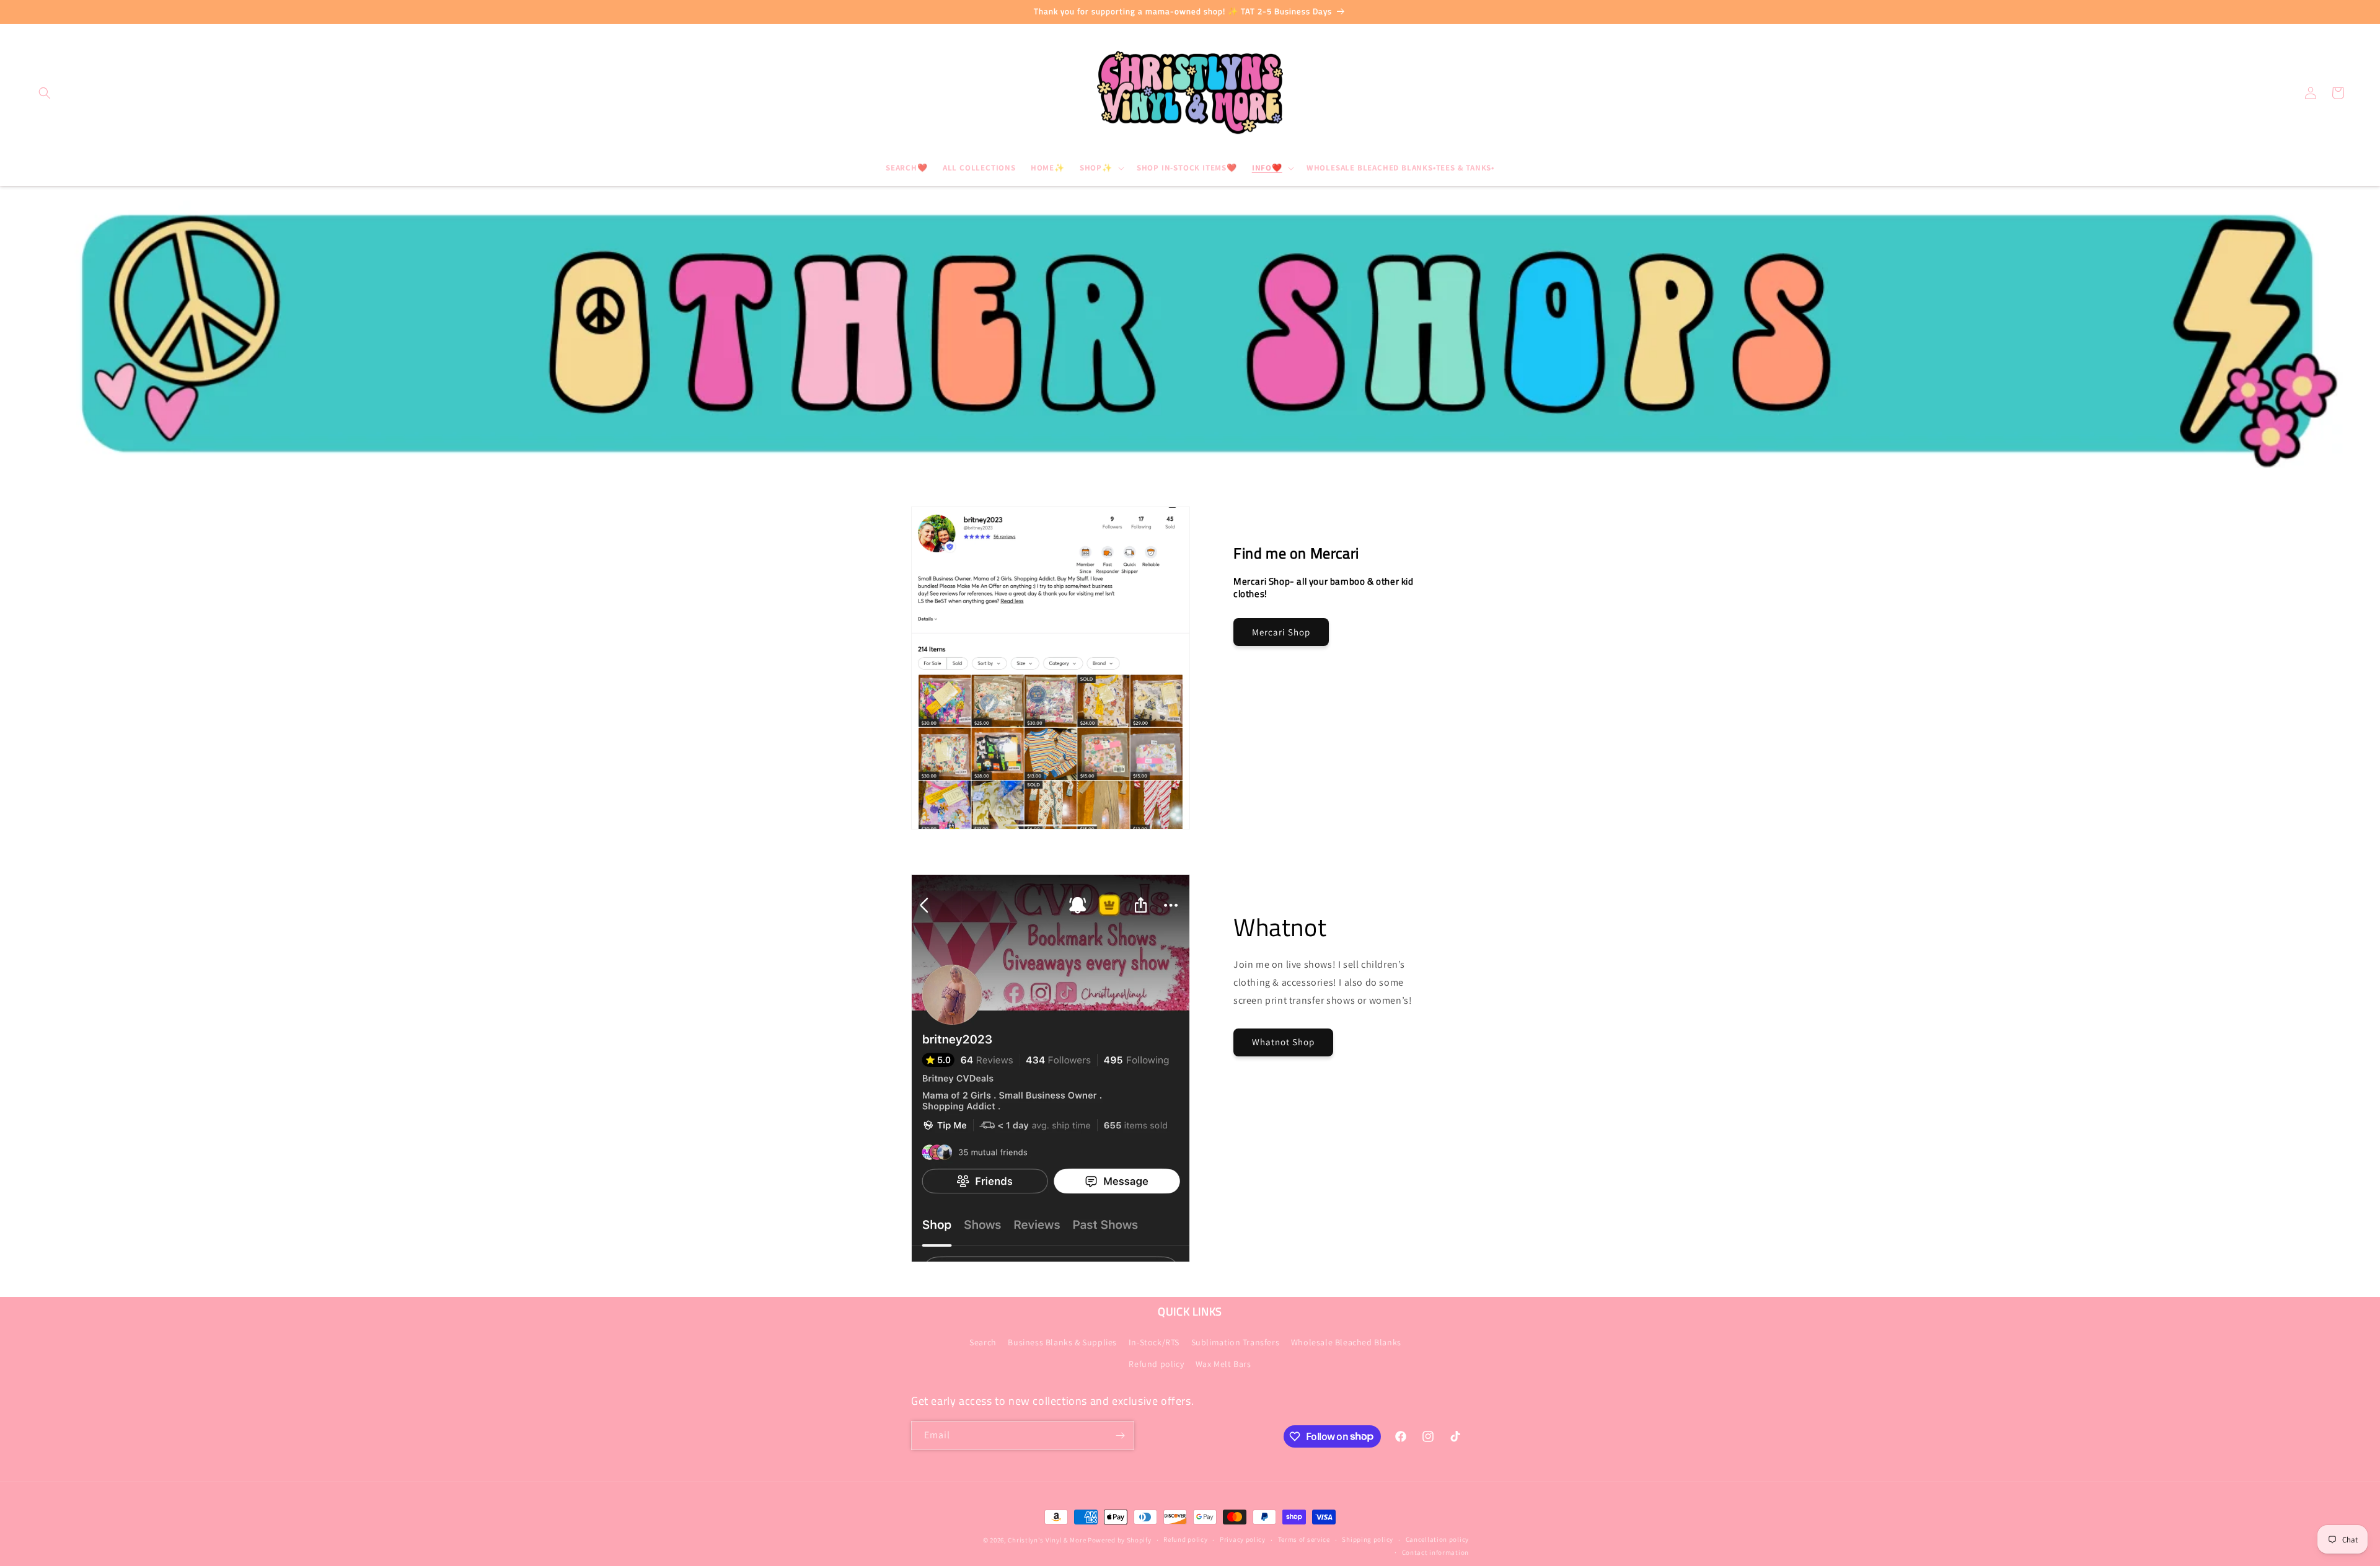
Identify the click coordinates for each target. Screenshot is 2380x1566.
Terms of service (1304, 1539)
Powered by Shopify (1120, 1540)
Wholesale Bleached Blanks (1346, 1342)
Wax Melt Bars (1223, 1364)
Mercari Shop (1281, 632)
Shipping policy (1368, 1539)
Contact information (1435, 1552)
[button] (45, 93)
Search (983, 1342)
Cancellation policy (1437, 1539)
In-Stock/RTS (1154, 1342)
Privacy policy (1243, 1539)
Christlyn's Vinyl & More (1047, 1540)
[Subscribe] (1120, 1435)
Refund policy (1156, 1364)
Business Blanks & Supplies (1062, 1342)
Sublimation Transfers (1236, 1342)
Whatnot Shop (1283, 1042)
